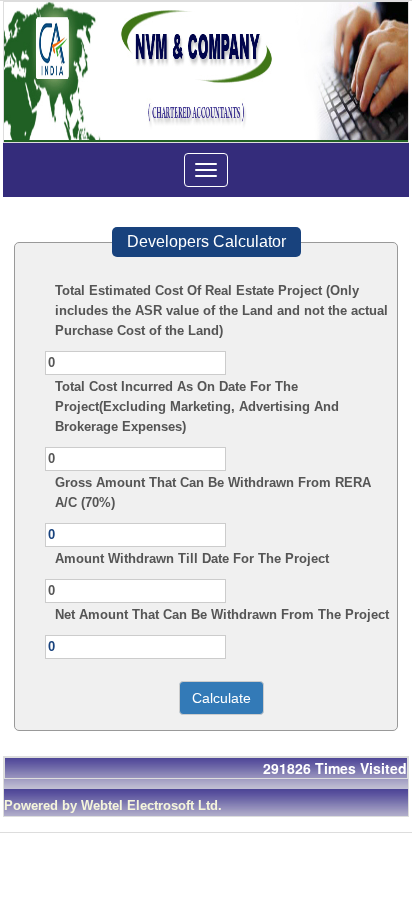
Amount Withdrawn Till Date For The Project (192, 558)
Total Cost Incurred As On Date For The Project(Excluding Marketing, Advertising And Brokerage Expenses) (197, 406)
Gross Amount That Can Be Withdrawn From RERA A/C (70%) (213, 492)
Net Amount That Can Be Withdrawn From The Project (222, 614)
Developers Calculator (206, 241)
